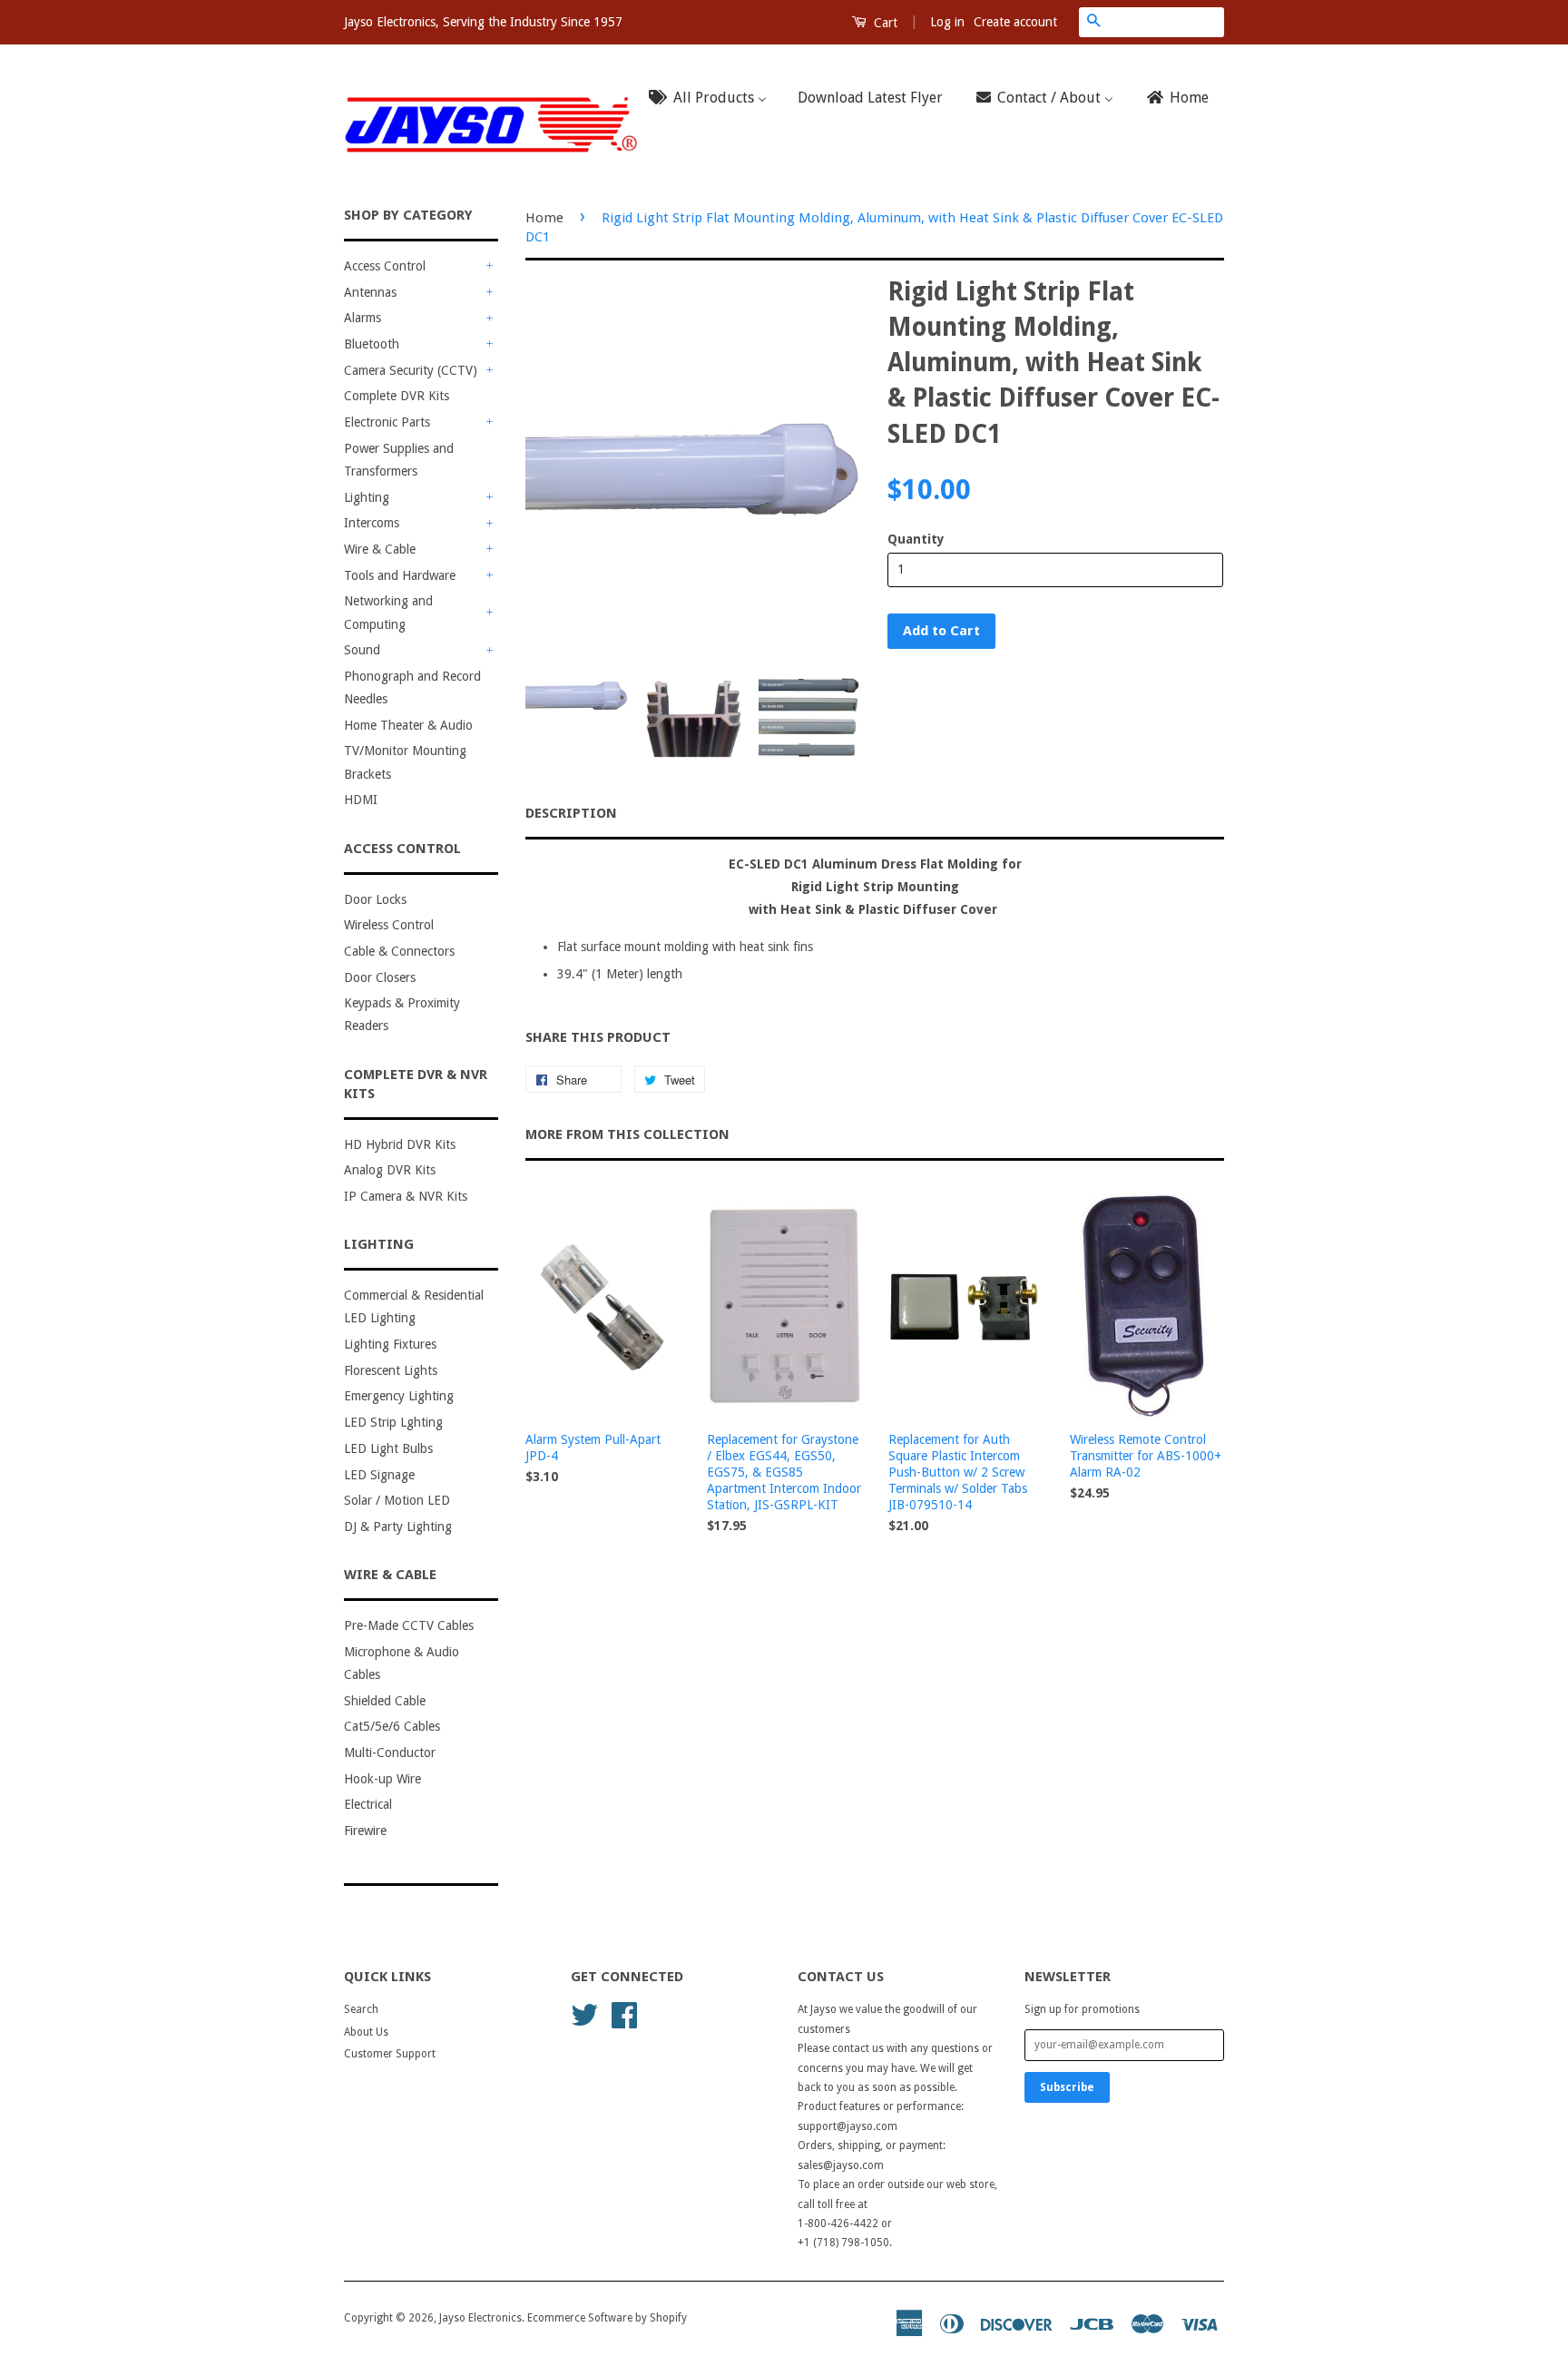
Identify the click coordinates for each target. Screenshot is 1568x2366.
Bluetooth (372, 344)
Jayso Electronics (480, 2318)
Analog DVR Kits (390, 1170)
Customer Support (390, 2054)
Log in (947, 22)
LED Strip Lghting (393, 1422)
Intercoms (372, 523)
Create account (1015, 22)
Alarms (363, 318)
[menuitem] (713, 98)
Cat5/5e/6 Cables (392, 1726)
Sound (362, 650)
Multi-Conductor (390, 1752)
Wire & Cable (380, 549)
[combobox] (1166, 22)
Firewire (365, 1831)
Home (544, 218)
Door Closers (380, 977)
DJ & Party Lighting (398, 1527)
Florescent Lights (391, 1370)
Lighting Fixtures (390, 1344)
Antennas (370, 292)
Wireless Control (389, 925)
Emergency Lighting (399, 1396)
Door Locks (375, 899)
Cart (884, 23)
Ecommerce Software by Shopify (607, 2318)
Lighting (367, 497)
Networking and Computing (388, 612)
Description (571, 813)
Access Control (385, 266)
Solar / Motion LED (397, 1500)
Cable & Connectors (399, 951)
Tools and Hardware (400, 575)
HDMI (361, 800)
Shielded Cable (385, 1701)
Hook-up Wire (382, 1779)
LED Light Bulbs (388, 1448)
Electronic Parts (387, 422)
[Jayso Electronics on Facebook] (624, 2014)
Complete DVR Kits (397, 396)
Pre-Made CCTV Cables (409, 1625)
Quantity (916, 539)
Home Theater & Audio (408, 725)
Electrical (368, 1804)
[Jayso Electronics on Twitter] (584, 2014)
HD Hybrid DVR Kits (400, 1144)
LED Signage (379, 1475)
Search (361, 2009)
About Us (366, 2032)
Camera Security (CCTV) (411, 370)
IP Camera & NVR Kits (406, 1196)
